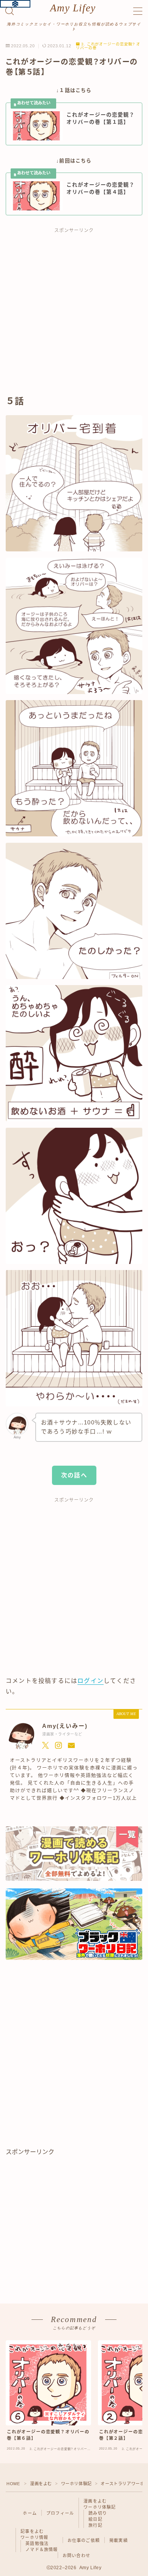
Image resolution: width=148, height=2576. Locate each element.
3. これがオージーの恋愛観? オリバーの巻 (108, 46)
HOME (13, 2484)
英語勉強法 (37, 2543)
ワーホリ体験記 (76, 2484)
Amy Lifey (73, 8)
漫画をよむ (41, 2484)
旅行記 (95, 2525)
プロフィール (60, 2513)
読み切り (98, 2513)
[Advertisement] (74, 315)
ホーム (30, 2513)
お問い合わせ (76, 2556)
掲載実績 (119, 2540)
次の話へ (74, 1475)
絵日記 (95, 2519)
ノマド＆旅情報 (42, 2550)
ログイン (91, 1681)
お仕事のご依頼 (84, 2540)
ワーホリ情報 (34, 2537)
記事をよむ (32, 2531)
